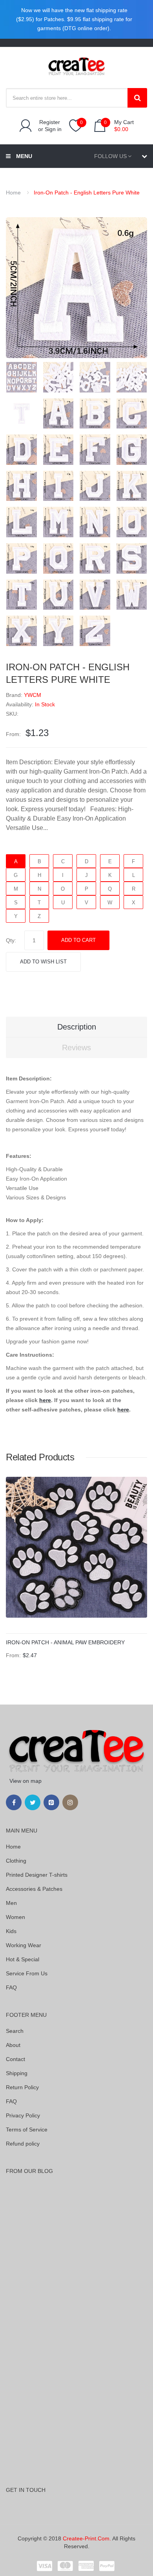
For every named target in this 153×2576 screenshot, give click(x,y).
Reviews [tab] (76, 1048)
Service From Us (27, 1973)
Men (11, 1903)
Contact (15, 2059)
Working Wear (24, 1945)
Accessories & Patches (34, 1889)
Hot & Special (23, 1959)
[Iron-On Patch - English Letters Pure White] (22, 377)
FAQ (11, 1987)
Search (15, 2031)
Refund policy (23, 2144)
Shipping (17, 2073)
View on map (25, 1781)
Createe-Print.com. (87, 2538)
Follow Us (110, 156)
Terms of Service (27, 2130)
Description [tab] (77, 1027)
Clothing (16, 1861)
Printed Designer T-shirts (37, 1875)
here (45, 1400)
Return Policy (22, 2087)
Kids (11, 1931)
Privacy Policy (23, 2115)
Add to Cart (78, 940)
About (13, 2045)
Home (13, 193)
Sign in (53, 129)
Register (50, 122)
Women (15, 1917)
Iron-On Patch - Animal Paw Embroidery (65, 1642)
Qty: (11, 940)
